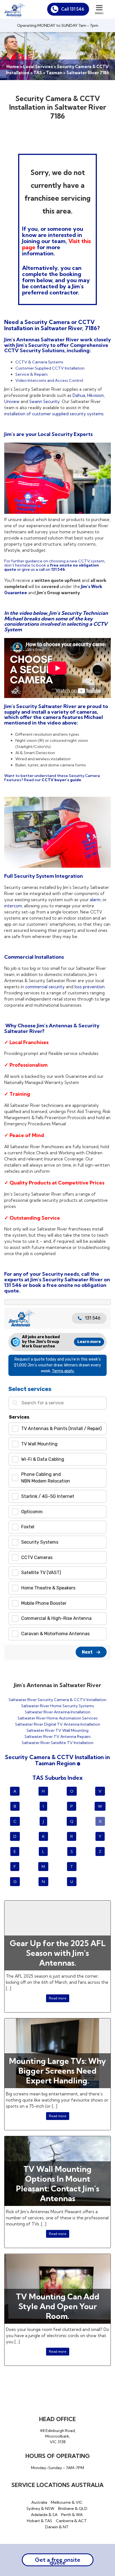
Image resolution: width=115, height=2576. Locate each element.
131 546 (58, 569)
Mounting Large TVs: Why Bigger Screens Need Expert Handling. (57, 2071)
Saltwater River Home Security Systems (58, 1706)
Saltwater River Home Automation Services (58, 1718)
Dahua (79, 395)
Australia (39, 2502)
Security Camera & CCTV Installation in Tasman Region (57, 1760)
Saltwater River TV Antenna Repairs (58, 1736)
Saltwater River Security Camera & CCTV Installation (57, 1700)
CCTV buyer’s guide (61, 780)
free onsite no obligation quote (55, 1288)
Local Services (38, 67)
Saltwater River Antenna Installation (58, 1712)
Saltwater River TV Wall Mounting (57, 1730)
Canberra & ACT (71, 2521)
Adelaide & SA (44, 2515)
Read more (58, 1998)
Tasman (54, 73)
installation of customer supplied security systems (54, 414)
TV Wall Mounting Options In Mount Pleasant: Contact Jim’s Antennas (58, 2184)
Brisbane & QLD (73, 2508)
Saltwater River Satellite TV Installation (58, 1743)
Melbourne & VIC (67, 2502)
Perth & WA (72, 2515)
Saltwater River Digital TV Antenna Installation (58, 1724)
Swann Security (45, 401)
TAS (38, 73)
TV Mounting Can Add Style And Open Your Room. (58, 2306)
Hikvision (95, 395)
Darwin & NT (57, 2527)
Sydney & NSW (40, 2508)
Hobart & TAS (39, 2521)
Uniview (12, 401)
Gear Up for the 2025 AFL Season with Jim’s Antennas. (58, 1953)
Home (13, 67)
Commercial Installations (35, 957)
